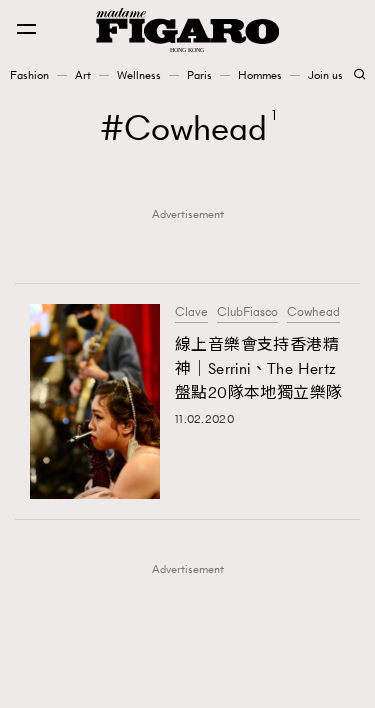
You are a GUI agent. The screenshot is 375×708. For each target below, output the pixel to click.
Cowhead (313, 312)
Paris (199, 75)
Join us (325, 75)
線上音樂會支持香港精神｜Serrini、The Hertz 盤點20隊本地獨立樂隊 (258, 368)
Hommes (260, 75)
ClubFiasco (247, 312)
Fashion (29, 75)
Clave (191, 312)
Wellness (139, 75)
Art (83, 75)
